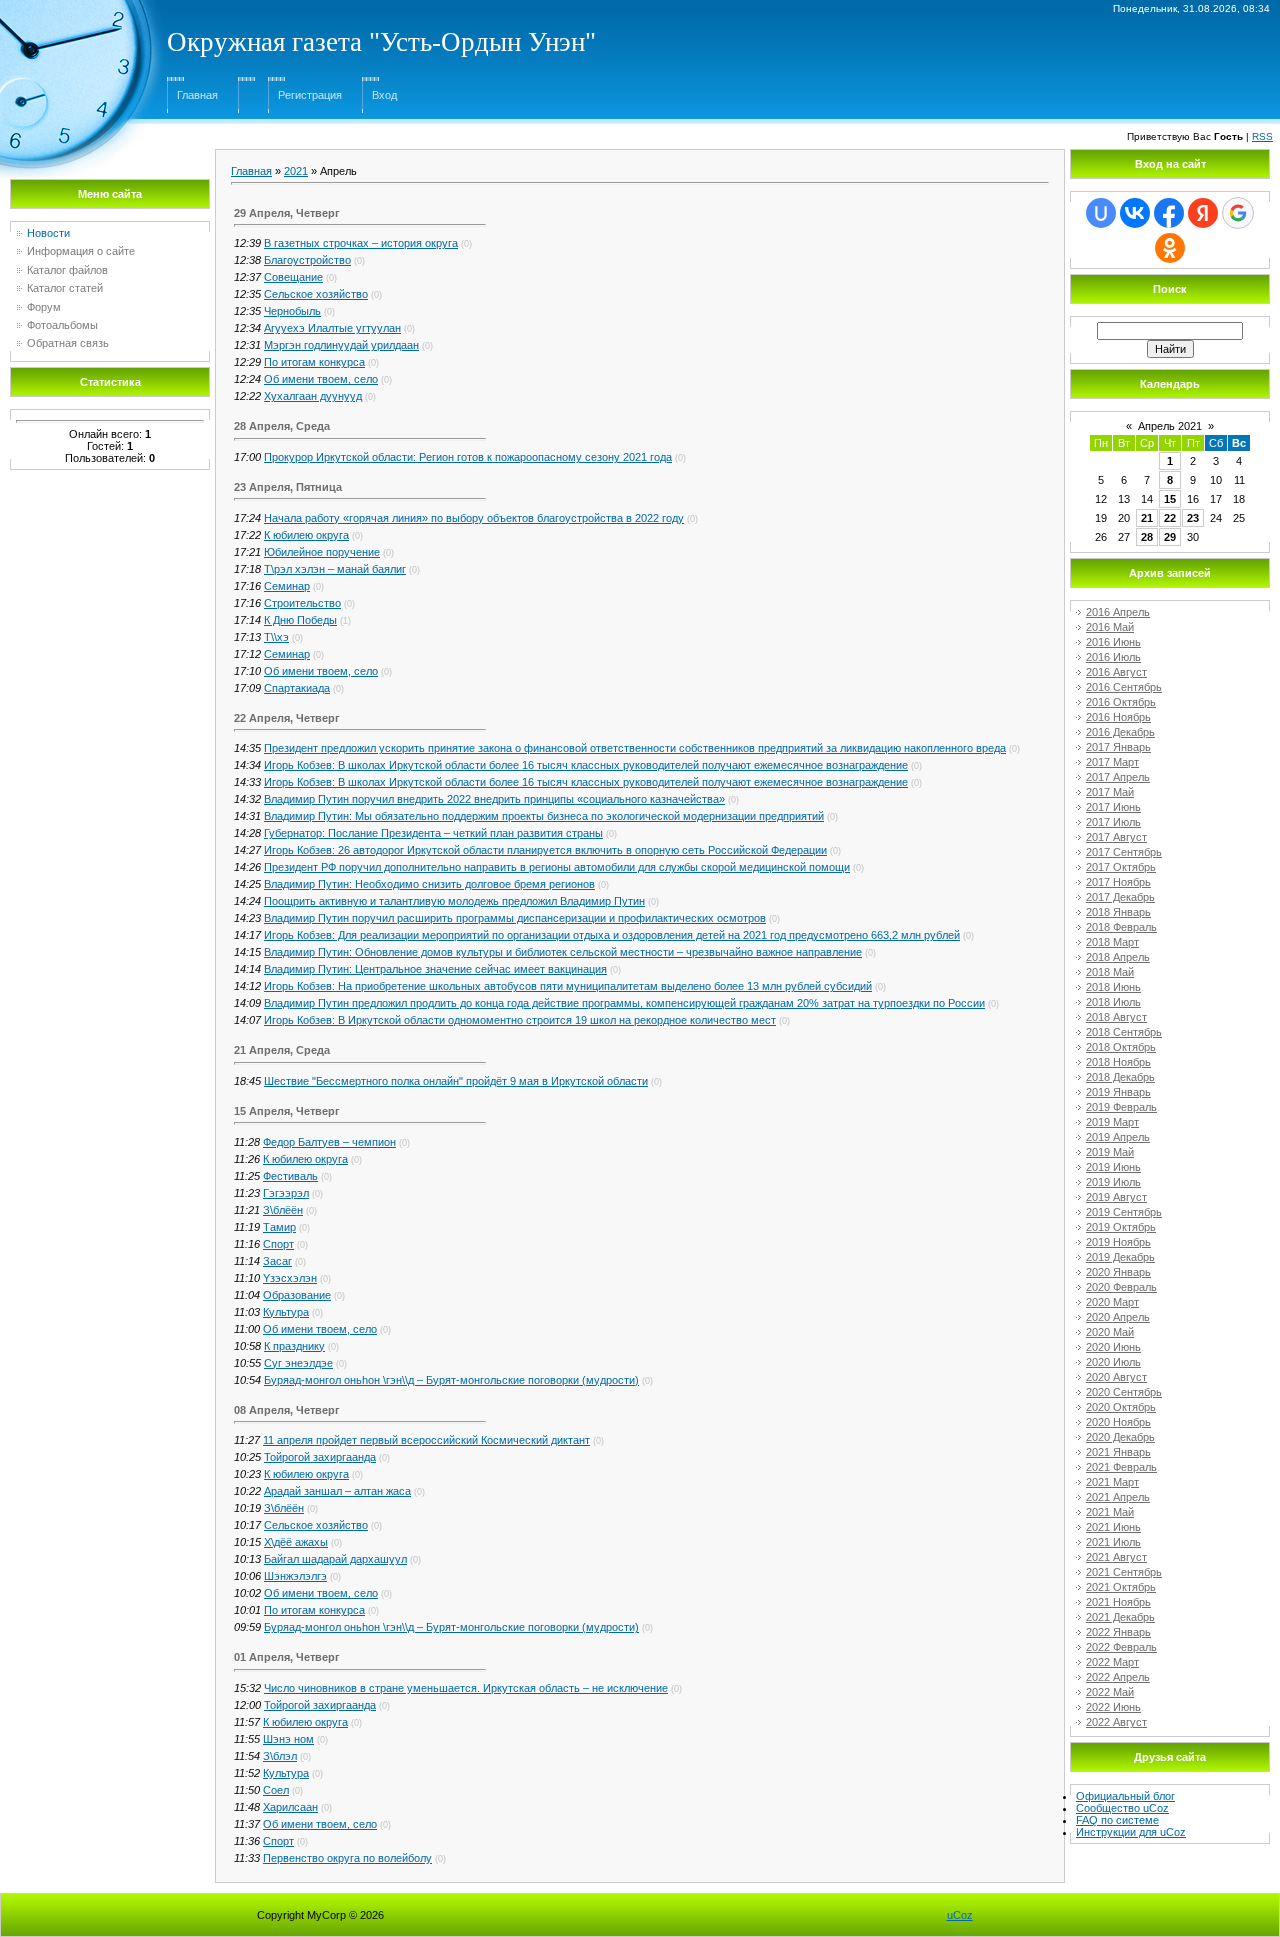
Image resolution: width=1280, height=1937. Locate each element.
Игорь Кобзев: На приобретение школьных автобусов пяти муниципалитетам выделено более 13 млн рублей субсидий (568, 986)
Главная (197, 95)
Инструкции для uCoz (1131, 1832)
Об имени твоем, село (321, 379)
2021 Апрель (1118, 1497)
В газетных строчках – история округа (361, 243)
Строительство (302, 603)
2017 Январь (1118, 747)
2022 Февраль (1121, 1647)
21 (1147, 518)
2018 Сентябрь (1124, 1032)
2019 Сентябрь (1124, 1212)
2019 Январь (1118, 1092)
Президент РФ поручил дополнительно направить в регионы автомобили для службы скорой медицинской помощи (557, 867)
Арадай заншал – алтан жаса (337, 1491)
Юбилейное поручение (322, 552)
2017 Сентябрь (1124, 852)
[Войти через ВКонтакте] (1135, 213)
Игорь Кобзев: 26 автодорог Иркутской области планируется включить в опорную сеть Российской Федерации (545, 850)
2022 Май (1110, 1692)
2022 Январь (1118, 1632)
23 (1193, 518)
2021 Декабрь (1120, 1617)
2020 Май (1110, 1332)
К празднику (294, 1346)
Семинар (287, 586)
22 (1170, 518)
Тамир (279, 1227)
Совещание (293, 277)
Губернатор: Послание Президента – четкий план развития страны (433, 833)
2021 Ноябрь (1118, 1602)
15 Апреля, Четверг (287, 1111)
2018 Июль (1113, 1002)
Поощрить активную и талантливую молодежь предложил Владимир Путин (454, 901)
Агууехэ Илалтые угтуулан (332, 328)
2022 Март (1112, 1662)
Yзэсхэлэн (290, 1278)
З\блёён (283, 1210)
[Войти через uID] (1101, 213)
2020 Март (1112, 1302)
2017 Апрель (1118, 777)
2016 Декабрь (1120, 732)
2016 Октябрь (1121, 702)
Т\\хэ (276, 637)
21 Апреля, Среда (282, 1050)
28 (1147, 537)
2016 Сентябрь (1124, 687)
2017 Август (1116, 837)
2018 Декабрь (1120, 1077)
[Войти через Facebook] (1169, 213)
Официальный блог (1125, 1796)
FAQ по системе (1117, 1820)
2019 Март (1112, 1122)
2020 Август (1116, 1377)
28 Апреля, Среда (282, 426)
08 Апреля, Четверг (287, 1410)
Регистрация (310, 95)
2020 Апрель (1118, 1317)
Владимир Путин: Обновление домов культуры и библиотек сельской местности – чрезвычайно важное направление (563, 952)
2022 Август (1116, 1722)
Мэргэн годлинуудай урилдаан (341, 345)
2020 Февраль (1121, 1287)
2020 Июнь (1113, 1347)
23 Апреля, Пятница (288, 487)
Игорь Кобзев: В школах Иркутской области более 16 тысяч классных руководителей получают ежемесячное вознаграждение (586, 765)
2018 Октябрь (1121, 1047)
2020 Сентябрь (1124, 1392)
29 (1170, 537)
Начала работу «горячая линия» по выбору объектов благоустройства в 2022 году (474, 518)
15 (1170, 499)
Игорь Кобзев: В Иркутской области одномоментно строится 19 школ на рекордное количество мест (520, 1020)
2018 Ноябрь (1118, 1062)
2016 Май (1110, 627)
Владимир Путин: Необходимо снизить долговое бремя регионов (429, 884)
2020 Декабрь (1120, 1437)
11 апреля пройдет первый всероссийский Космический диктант (426, 1440)
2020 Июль (1113, 1362)
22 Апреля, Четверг (287, 718)
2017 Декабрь (1120, 897)
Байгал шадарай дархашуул (335, 1559)
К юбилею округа (306, 535)
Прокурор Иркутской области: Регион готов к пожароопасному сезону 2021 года (468, 457)
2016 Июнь (1113, 642)
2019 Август (1116, 1197)
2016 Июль (1113, 657)
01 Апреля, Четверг (287, 1657)
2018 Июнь (1113, 987)
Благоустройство (307, 260)
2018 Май (1110, 972)
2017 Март (1112, 762)
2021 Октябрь (1121, 1587)
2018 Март (1112, 942)
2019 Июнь (1113, 1167)
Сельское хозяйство (316, 294)
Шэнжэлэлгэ (295, 1576)
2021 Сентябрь (1124, 1572)
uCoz (960, 1915)
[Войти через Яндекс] (1203, 213)
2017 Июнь (1113, 807)
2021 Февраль (1121, 1467)
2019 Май (1110, 1152)
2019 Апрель (1118, 1137)
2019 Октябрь (1121, 1227)
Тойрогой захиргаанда (320, 1457)
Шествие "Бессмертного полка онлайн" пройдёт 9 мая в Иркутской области (456, 1081)
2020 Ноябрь (1118, 1422)
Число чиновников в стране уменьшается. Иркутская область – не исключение (466, 1688)
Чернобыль (292, 311)
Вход (384, 95)
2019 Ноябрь (1118, 1242)
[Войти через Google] (1238, 213)
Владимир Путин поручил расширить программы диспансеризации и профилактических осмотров (515, 918)
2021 (296, 171)
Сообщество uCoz (1122, 1808)
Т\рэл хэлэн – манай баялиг (335, 569)
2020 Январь (1118, 1272)
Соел (276, 1790)
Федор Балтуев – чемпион (329, 1142)
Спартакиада (297, 688)
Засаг (277, 1261)
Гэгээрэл (286, 1193)
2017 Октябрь (1121, 867)
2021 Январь (1118, 1452)
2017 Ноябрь (1118, 882)
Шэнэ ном (288, 1739)
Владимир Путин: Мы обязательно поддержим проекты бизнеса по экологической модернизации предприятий (544, 816)
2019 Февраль (1121, 1107)
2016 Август (1116, 672)
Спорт (278, 1244)
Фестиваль (290, 1176)
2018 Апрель (1118, 957)
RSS (1262, 136)
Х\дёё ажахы (296, 1542)
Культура (286, 1312)
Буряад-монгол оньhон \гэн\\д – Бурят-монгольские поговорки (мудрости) (451, 1380)
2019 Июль (1113, 1182)
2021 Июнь (1113, 1527)
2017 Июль (1113, 822)
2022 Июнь (1113, 1707)
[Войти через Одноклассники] (1170, 248)
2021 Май (1110, 1512)
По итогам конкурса (314, 362)
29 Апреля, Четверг (287, 213)
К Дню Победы (300, 620)
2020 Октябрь (1121, 1407)
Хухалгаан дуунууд (313, 396)
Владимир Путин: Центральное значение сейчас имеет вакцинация (435, 969)
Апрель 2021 (1170, 426)
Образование (297, 1295)
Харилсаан (290, 1807)
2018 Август (1116, 1017)
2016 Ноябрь (1118, 717)
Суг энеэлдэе (298, 1363)
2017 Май (1110, 792)
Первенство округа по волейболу (347, 1858)
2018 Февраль (1121, 927)
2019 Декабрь (1120, 1257)
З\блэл (280, 1756)
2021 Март (1112, 1482)
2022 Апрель (1118, 1677)
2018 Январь (1118, 912)
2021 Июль (1113, 1542)
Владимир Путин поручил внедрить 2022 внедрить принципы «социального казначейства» (494, 799)
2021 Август (1116, 1557)
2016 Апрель (1118, 612)
